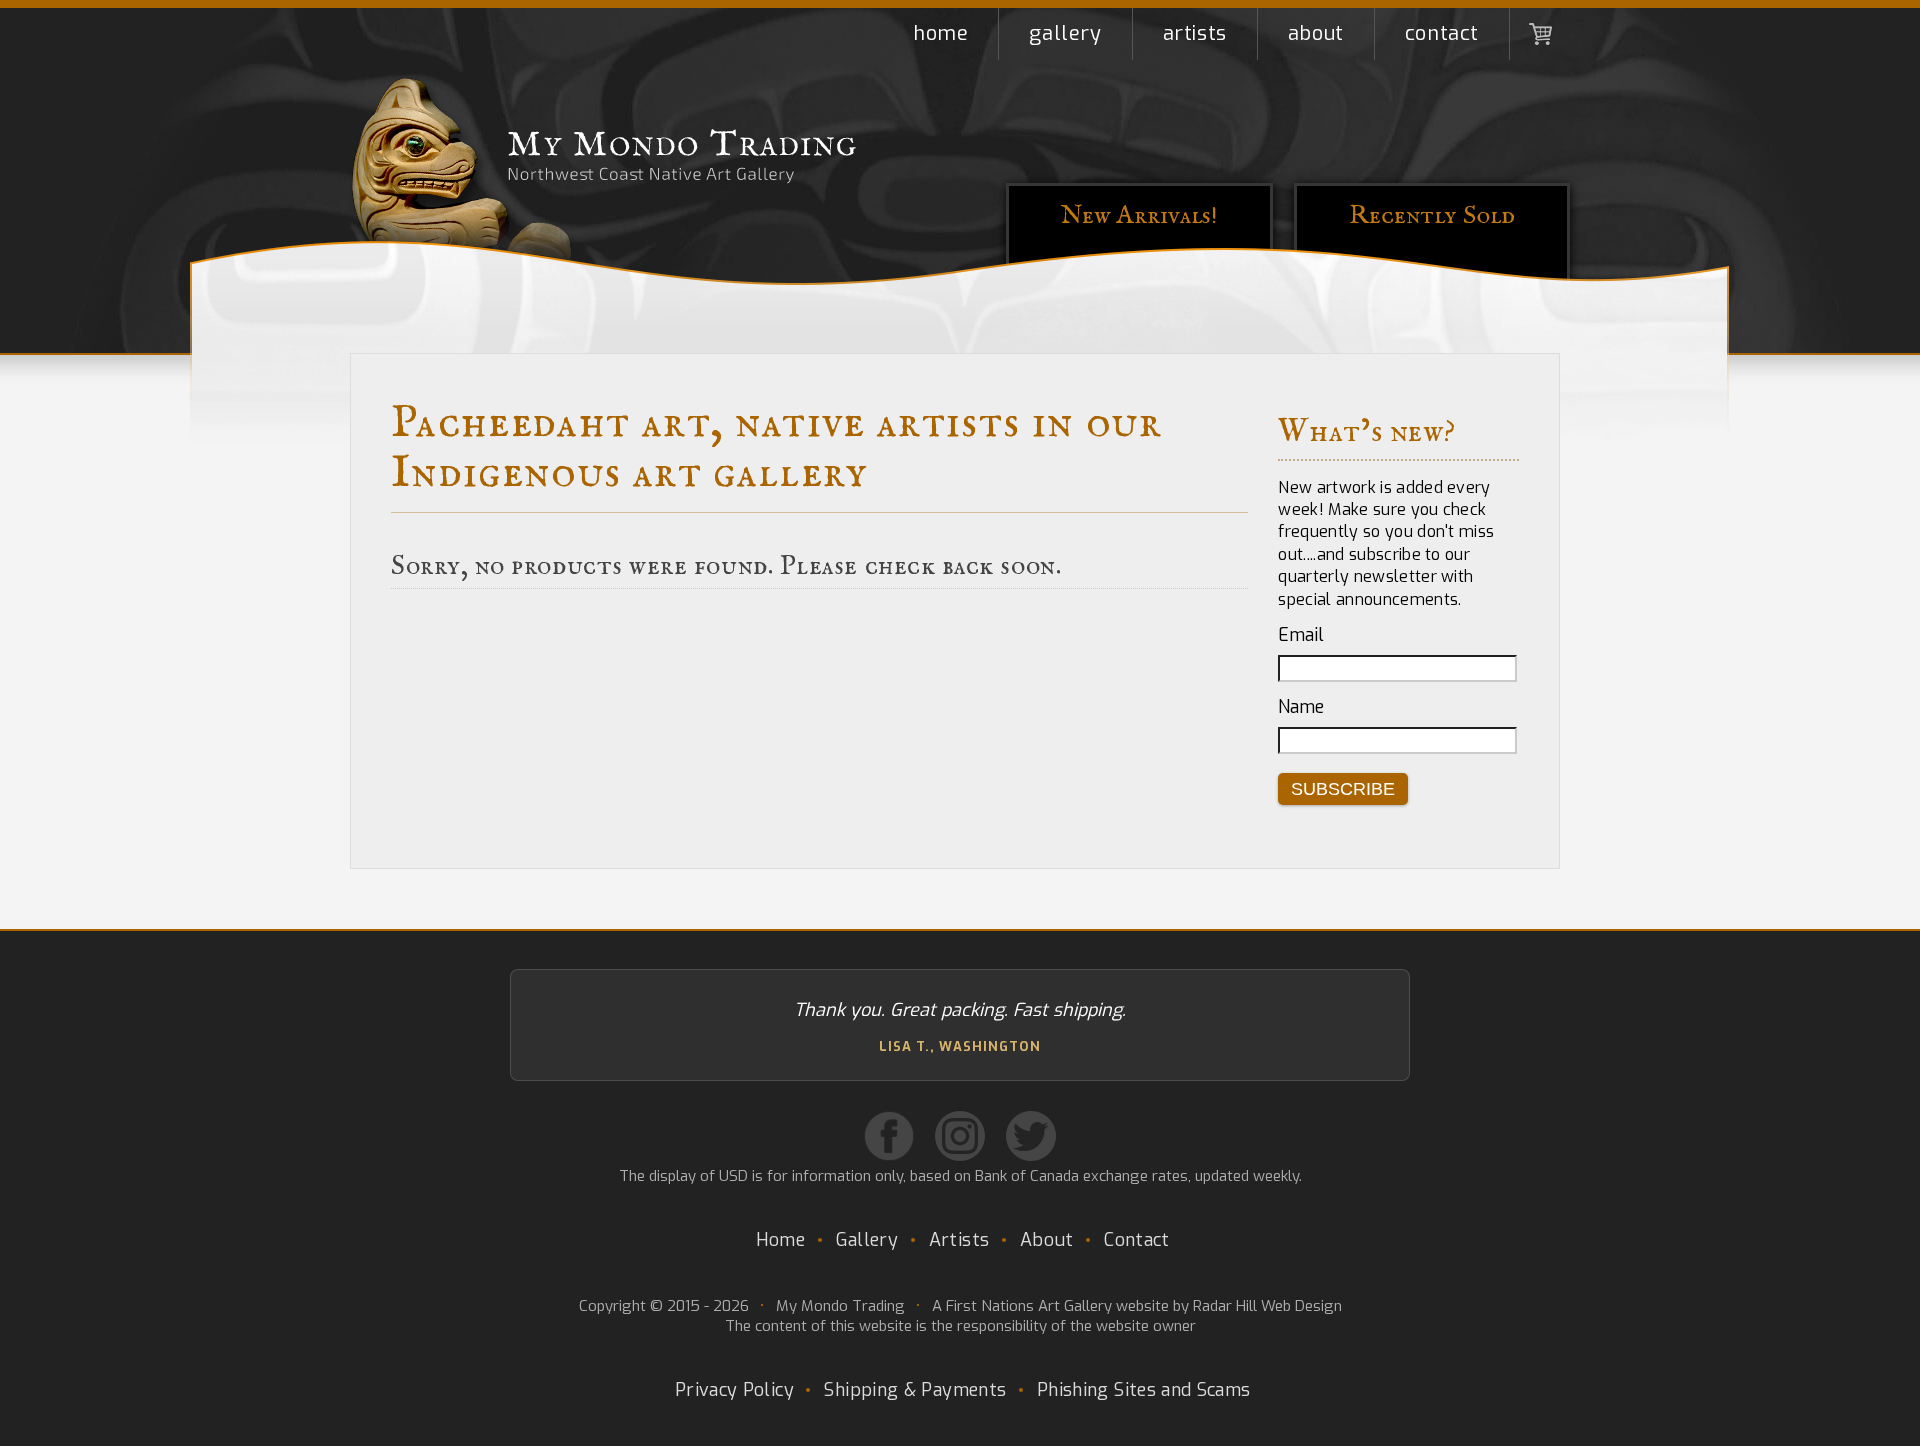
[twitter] (1031, 1136)
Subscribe (1343, 789)
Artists (1195, 33)
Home (940, 33)
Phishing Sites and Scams (1144, 1390)
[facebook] (889, 1136)
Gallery (1065, 33)
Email (1301, 635)
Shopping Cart (1540, 34)
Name (1301, 707)
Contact (1442, 33)
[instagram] (960, 1136)
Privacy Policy (734, 1390)
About (1316, 33)
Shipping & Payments (915, 1390)
